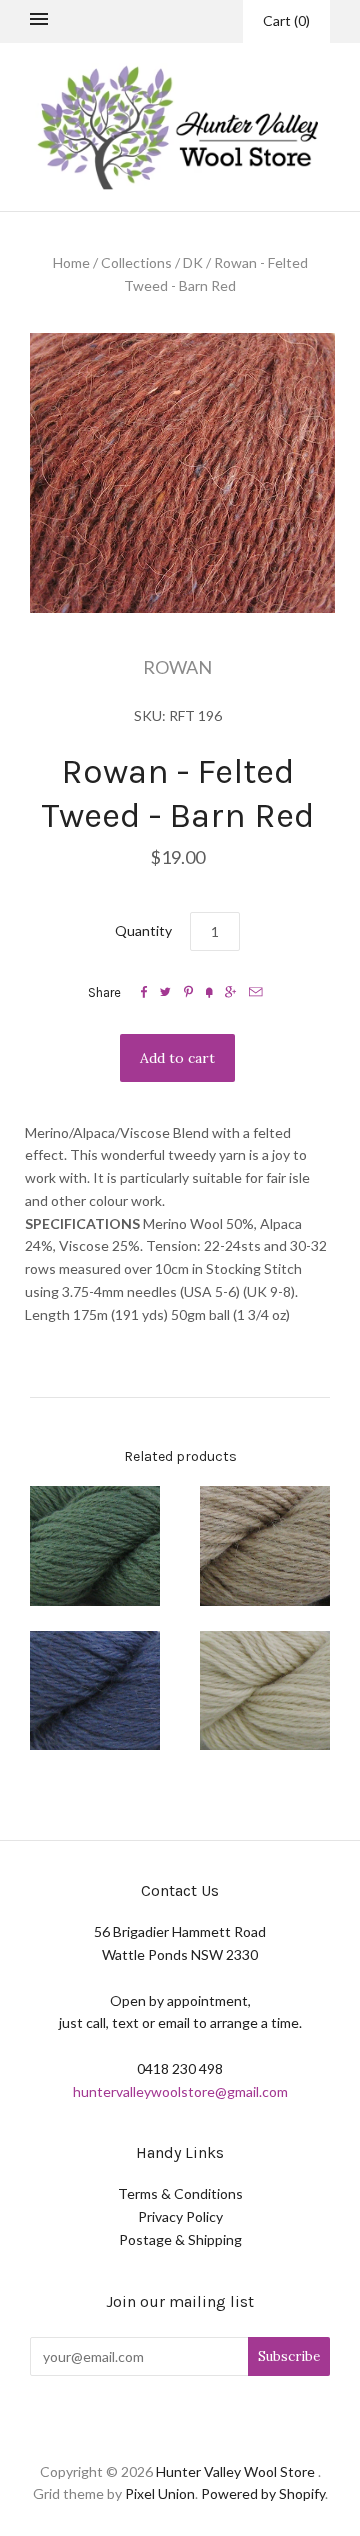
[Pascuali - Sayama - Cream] (265, 1546)
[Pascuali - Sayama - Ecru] (265, 1691)
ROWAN (177, 667)
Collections (136, 262)
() (286, 20)
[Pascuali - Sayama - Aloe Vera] (95, 1546)
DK (193, 262)
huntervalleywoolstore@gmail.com (180, 2091)
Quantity (143, 930)
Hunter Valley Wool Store (235, 2471)
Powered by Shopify (263, 2493)
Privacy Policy (180, 2216)
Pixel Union (160, 2493)
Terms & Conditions (180, 2193)
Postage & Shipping (180, 2239)
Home (71, 262)
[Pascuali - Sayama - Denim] (95, 1691)
